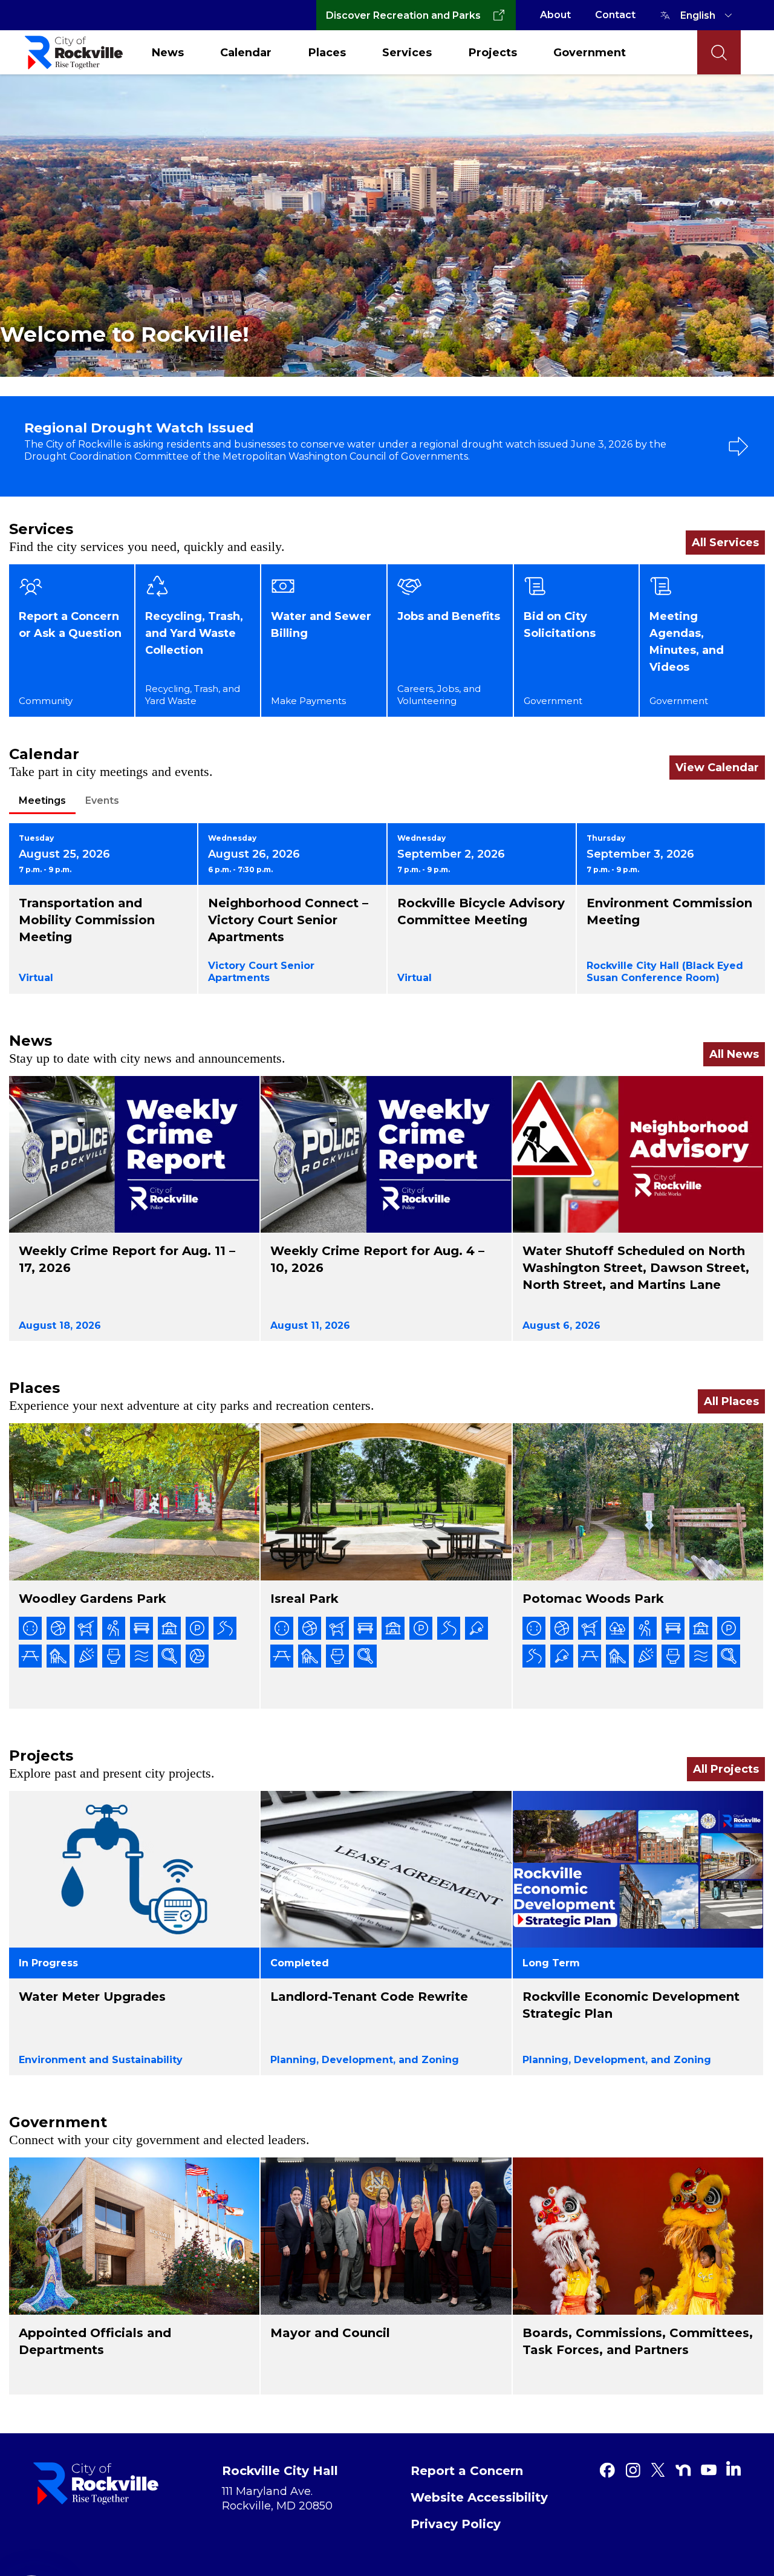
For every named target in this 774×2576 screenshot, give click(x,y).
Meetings (42, 801)
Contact (615, 15)
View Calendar (717, 768)
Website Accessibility (479, 2497)
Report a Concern (467, 2471)
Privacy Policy (456, 2524)
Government (590, 53)
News (168, 53)
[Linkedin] (733, 2468)
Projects (493, 53)
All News (734, 1054)
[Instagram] (633, 2470)
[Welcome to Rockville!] (387, 225)
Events (102, 801)
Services (407, 53)
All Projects (726, 1769)
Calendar (246, 53)
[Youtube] (709, 2470)
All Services (725, 543)
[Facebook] (607, 2470)
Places (327, 53)
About (555, 15)
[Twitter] (658, 2470)
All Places (731, 1401)
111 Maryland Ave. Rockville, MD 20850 (277, 2499)
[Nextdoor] (683, 2470)
